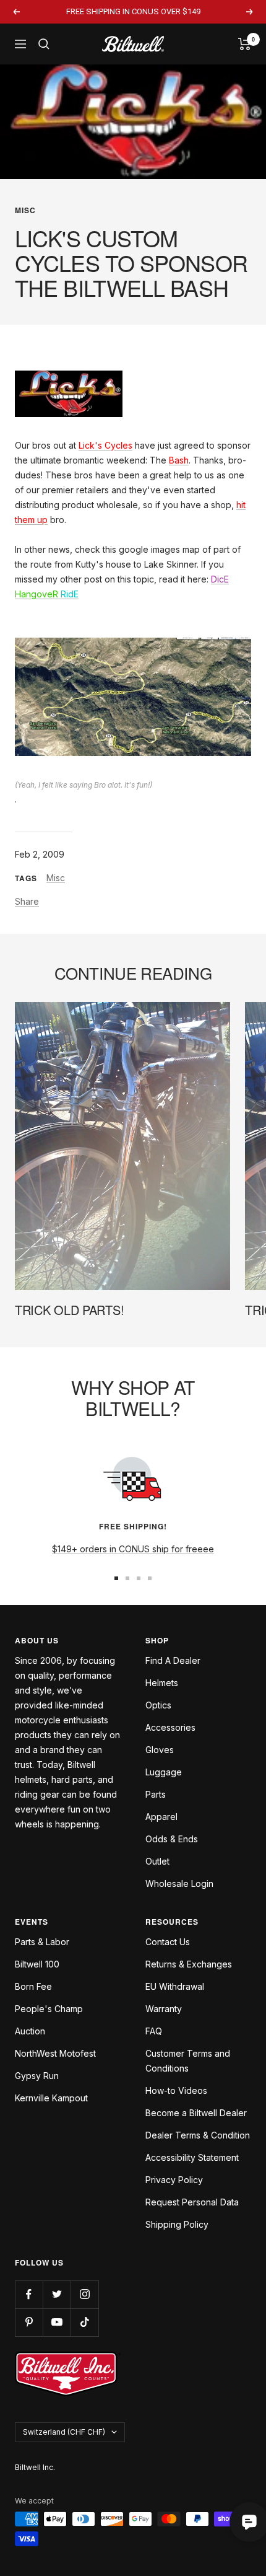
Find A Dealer (173, 1660)
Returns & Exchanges (189, 1964)
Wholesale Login (179, 1884)
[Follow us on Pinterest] (29, 2322)
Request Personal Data (192, 2202)
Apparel (161, 1817)
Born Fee (33, 1986)
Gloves (160, 1750)
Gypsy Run (37, 2076)
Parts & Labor (42, 1942)
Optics (158, 1705)
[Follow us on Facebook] (29, 2294)
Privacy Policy (174, 2180)
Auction (30, 2031)
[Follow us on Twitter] (57, 2294)
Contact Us (168, 1942)
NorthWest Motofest (55, 2053)
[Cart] (245, 44)
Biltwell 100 (37, 1964)
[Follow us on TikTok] (84, 2322)
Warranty (164, 2009)
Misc (25, 210)
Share (27, 901)
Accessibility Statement (192, 2157)
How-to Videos (176, 2090)
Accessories (170, 1727)
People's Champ (49, 2009)
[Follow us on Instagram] (84, 2294)
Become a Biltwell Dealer (196, 2113)
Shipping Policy (177, 2224)
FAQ (154, 2031)
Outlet (157, 1861)
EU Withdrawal (175, 1986)
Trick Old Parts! (69, 1310)
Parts (156, 1794)
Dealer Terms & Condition (198, 2135)
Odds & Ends (172, 1839)
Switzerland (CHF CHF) (64, 2432)
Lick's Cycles (105, 445)
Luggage (164, 1772)
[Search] (44, 44)
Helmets (162, 1683)
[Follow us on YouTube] (57, 2322)
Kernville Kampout (51, 2098)
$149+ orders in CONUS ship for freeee (133, 1549)
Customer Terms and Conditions (188, 2061)
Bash (179, 460)
